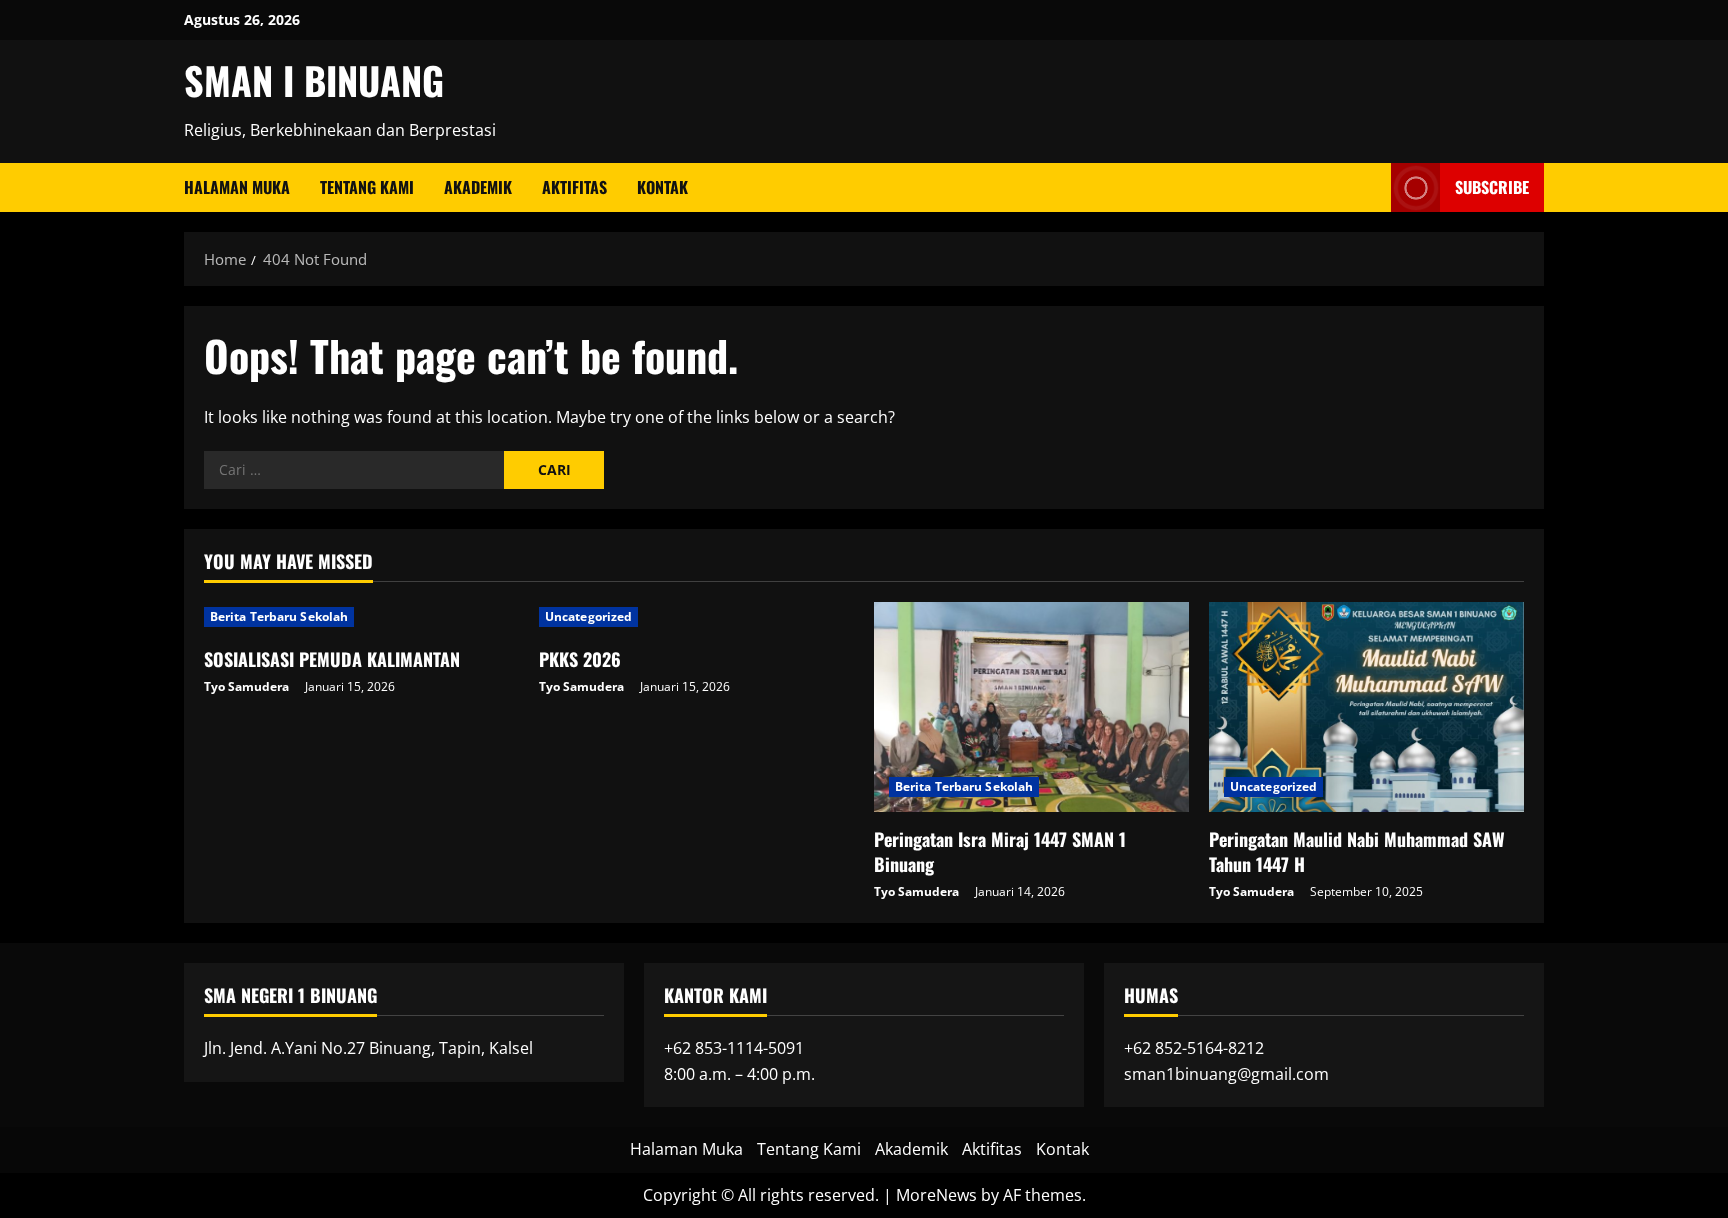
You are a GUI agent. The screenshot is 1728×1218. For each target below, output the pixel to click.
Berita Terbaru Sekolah (279, 616)
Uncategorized (588, 616)
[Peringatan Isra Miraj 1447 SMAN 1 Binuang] (1031, 707)
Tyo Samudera (246, 686)
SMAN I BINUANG (314, 80)
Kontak (662, 187)
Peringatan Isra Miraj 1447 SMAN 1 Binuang (1000, 851)
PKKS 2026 (580, 659)
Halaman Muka (237, 187)
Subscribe (1492, 187)
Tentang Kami (367, 187)
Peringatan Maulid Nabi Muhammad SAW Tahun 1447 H (1357, 851)
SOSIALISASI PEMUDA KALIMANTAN (332, 659)
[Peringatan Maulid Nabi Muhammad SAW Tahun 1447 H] (1366, 707)
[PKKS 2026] (696, 617)
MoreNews (936, 1195)
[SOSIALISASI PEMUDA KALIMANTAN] (361, 617)
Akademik (478, 187)
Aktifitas (574, 187)
